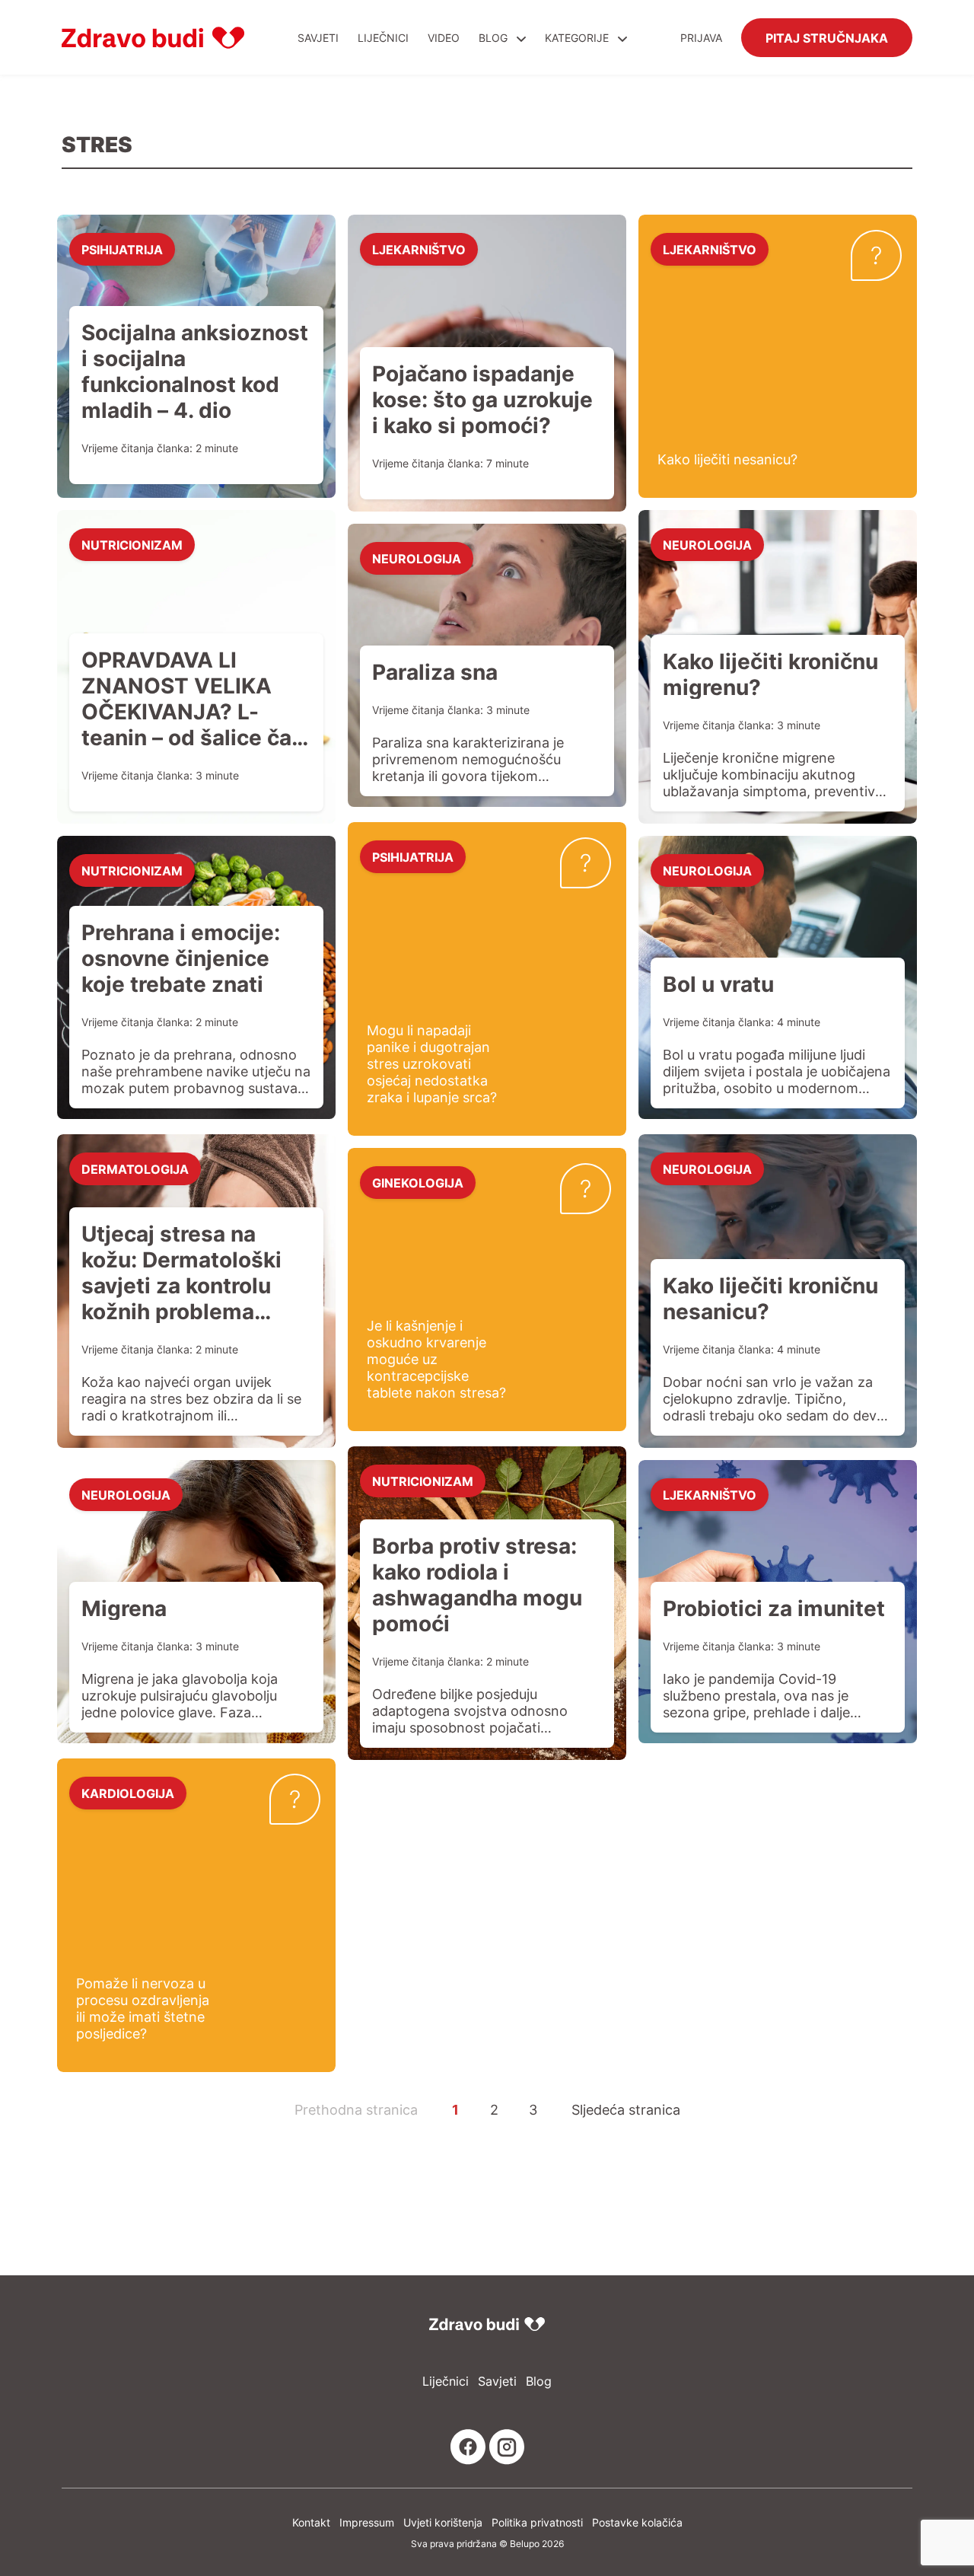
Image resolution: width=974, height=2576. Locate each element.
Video (444, 38)
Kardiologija (128, 1793)
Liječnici (383, 38)
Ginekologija (418, 1182)
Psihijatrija (122, 249)
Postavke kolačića (637, 2522)
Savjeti (318, 38)
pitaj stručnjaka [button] (827, 37)
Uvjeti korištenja (443, 2522)
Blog (493, 38)
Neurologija (417, 558)
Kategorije (578, 38)
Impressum (367, 2522)
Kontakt (311, 2522)
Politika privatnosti (537, 2522)
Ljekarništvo (419, 249)
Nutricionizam (132, 544)
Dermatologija (135, 1168)
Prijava (701, 38)
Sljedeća (626, 2109)
